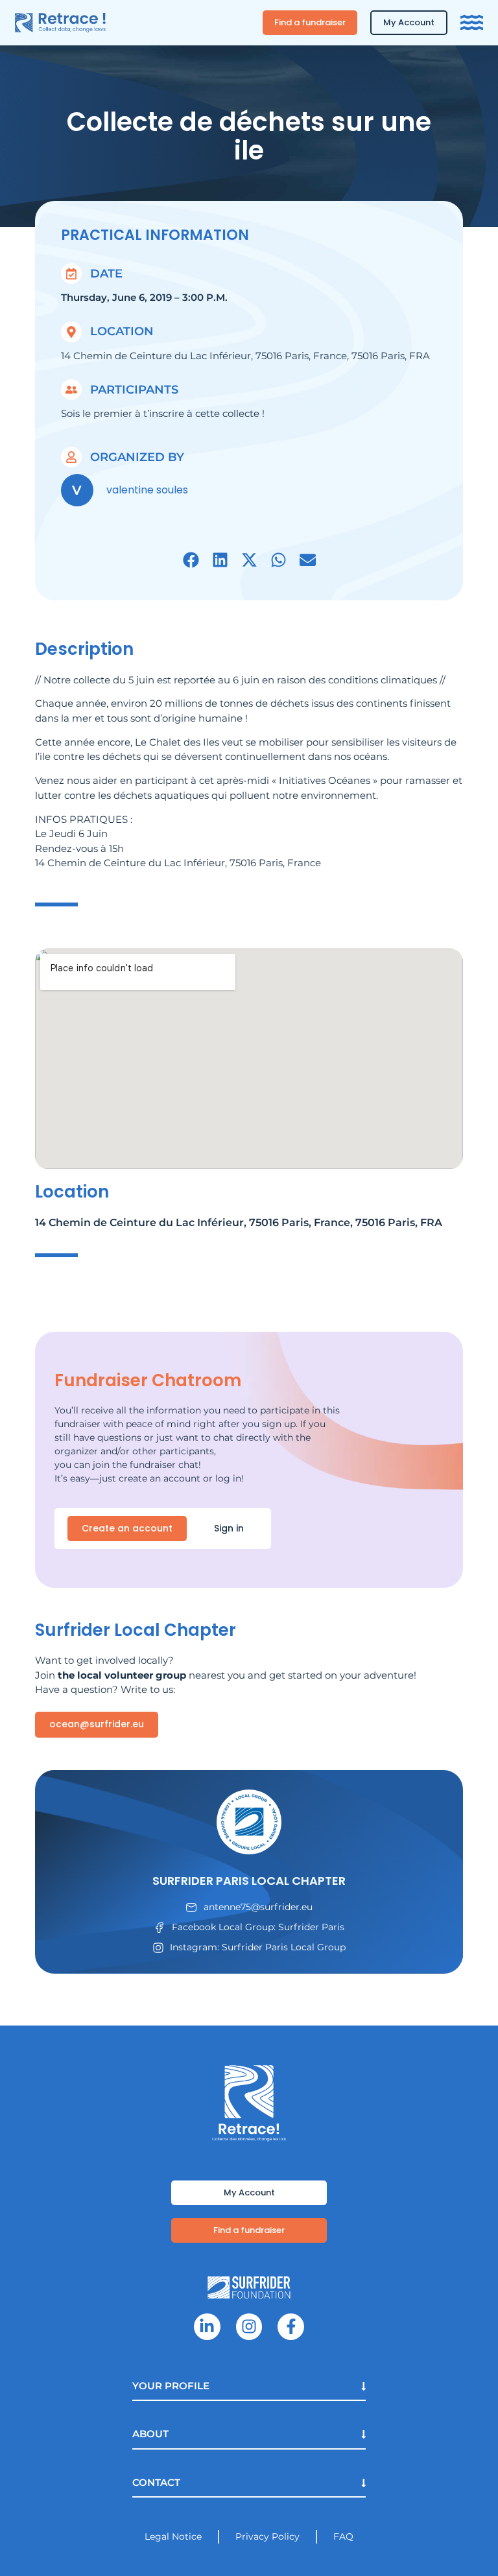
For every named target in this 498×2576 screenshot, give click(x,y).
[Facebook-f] (291, 2327)
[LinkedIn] (207, 2327)
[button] (191, 560)
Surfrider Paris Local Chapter (249, 1881)
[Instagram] (249, 2327)
